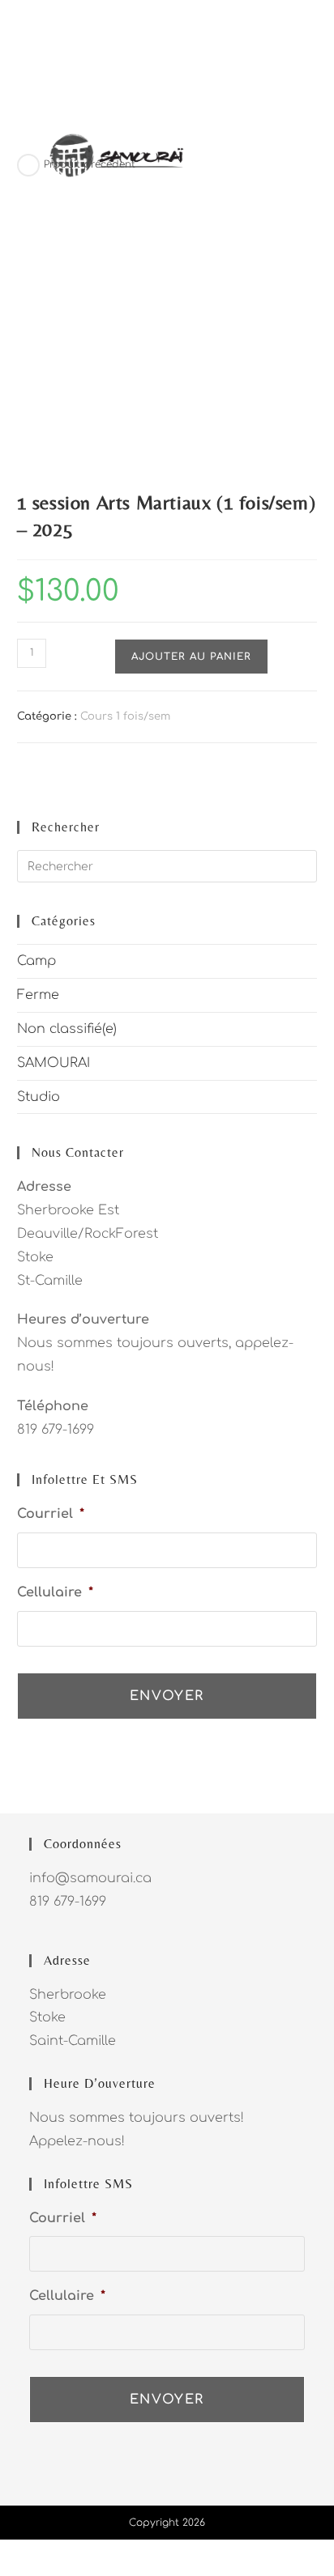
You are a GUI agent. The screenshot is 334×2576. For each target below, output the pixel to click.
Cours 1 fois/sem (125, 716)
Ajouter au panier (191, 657)
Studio (39, 1097)
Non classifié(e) (67, 1029)
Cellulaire (55, 1592)
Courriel (51, 1514)
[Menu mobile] (310, 155)
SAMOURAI (54, 1063)
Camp (36, 961)
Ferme (38, 995)
